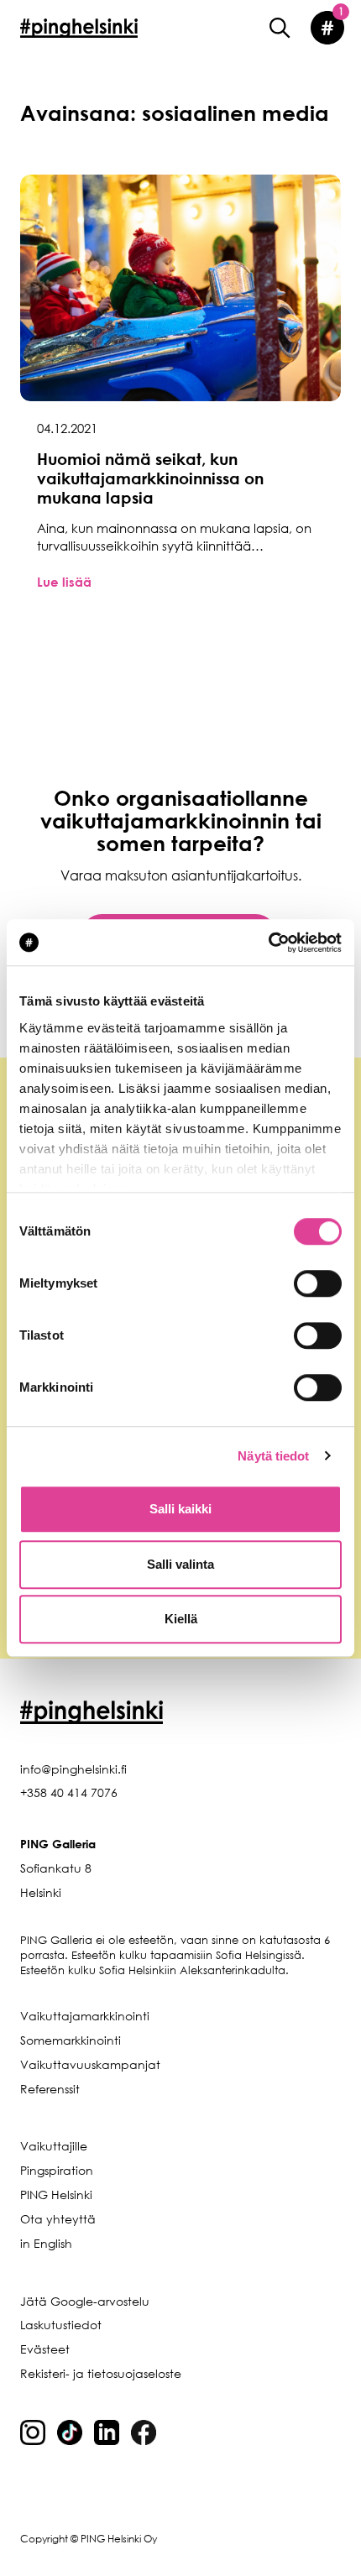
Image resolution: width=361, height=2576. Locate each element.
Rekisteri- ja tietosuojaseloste (101, 2373)
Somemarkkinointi (71, 2040)
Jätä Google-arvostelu (85, 2301)
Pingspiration (57, 2170)
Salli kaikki (180, 1509)
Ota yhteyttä (58, 2219)
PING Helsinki (56, 2195)
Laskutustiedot (61, 2325)
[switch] (318, 1283)
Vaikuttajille (54, 2146)
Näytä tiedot (273, 1456)
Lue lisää (64, 582)
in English (46, 2243)
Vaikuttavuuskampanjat (90, 2064)
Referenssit (50, 2089)
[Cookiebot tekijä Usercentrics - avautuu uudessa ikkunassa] (268, 943)
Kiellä (181, 1619)
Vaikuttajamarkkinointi (85, 2016)
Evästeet (45, 2349)
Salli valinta (180, 1564)
